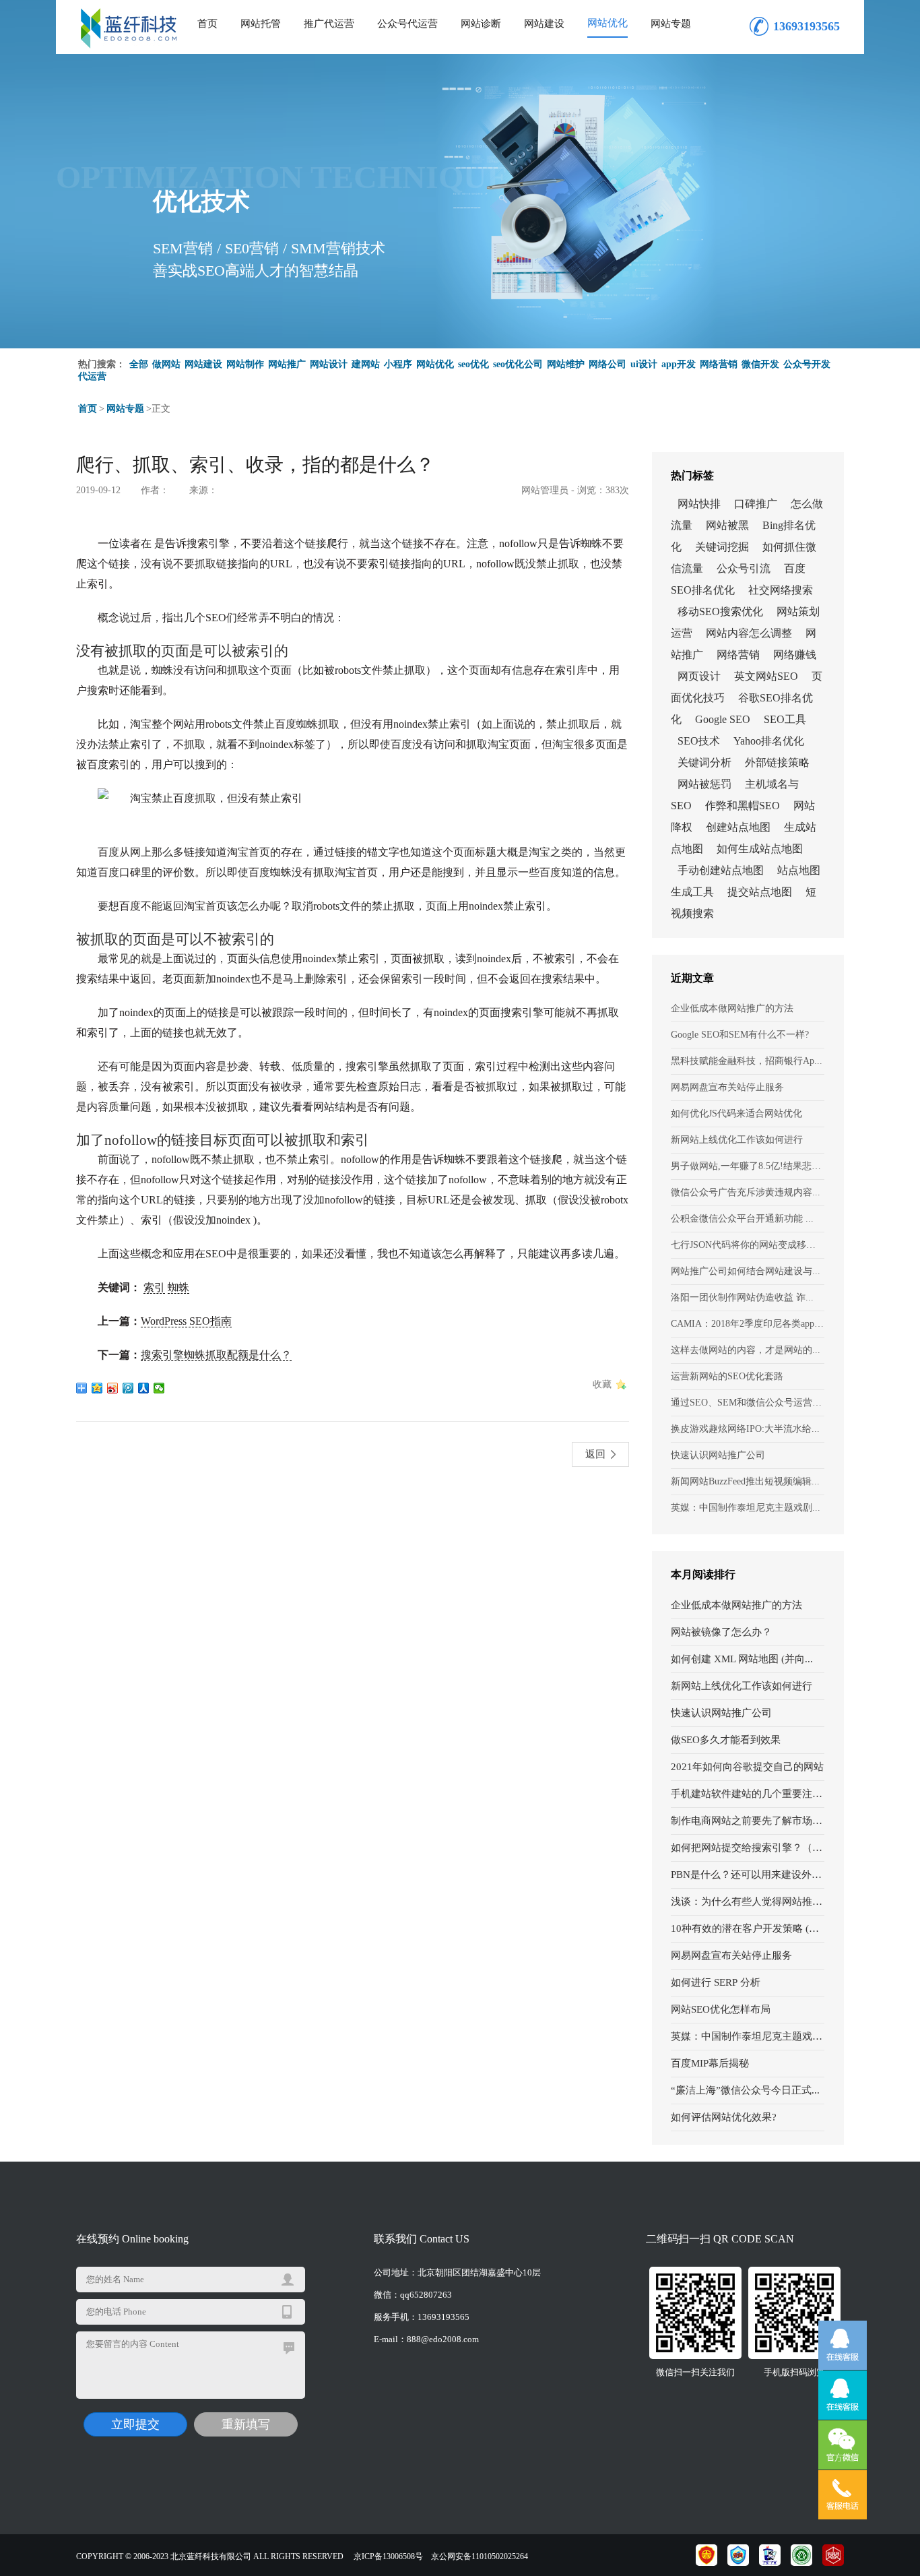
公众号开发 (807, 364)
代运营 (92, 376)
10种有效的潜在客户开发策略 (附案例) (748, 1928)
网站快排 (699, 504)
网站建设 (544, 24)
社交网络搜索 (781, 590)
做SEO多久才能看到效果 (726, 1740)
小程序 (398, 364)
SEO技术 (699, 741)
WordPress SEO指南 (186, 1321)
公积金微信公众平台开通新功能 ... (742, 1219)
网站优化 (607, 23)
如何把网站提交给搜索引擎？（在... (748, 1848)
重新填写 (246, 2424)
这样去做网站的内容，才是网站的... (746, 1350)
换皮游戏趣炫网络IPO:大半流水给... (745, 1429)
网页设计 (699, 676)
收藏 (602, 1384)
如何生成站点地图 (760, 849)
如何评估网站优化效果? (724, 2117)
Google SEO (723, 719)
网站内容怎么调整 (749, 633)
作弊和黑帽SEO (743, 806)
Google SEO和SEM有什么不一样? (740, 1035)
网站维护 (566, 364)
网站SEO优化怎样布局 (721, 2009)
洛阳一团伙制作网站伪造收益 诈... (742, 1297)
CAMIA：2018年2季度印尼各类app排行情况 (748, 1324)
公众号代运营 (407, 24)
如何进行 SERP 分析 (716, 1982)
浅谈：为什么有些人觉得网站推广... (748, 1902)
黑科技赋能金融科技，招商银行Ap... (747, 1061)
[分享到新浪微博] (113, 1388)
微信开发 (760, 364)
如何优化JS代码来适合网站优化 (736, 1113)
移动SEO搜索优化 (720, 611)
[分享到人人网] (144, 1388)
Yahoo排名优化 (769, 741)
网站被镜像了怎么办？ (721, 1632)
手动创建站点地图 (721, 870)
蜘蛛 (178, 1287)
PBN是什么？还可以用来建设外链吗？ (748, 1875)
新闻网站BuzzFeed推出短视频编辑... (745, 1481)
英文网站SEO (766, 676)
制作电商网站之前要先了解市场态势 (748, 1821)
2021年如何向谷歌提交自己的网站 (747, 1767)
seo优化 (473, 364)
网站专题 (671, 24)
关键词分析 (704, 762)
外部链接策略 (777, 762)
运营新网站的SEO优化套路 (727, 1376)
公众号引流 (744, 568)
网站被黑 (727, 525)
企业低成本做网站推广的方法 (732, 1008)
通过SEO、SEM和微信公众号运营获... (748, 1403)
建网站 (366, 364)
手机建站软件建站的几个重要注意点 (748, 1794)
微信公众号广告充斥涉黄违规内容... (746, 1192)
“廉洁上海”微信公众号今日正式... (745, 2090)
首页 (207, 24)
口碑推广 (756, 504)
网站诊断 (481, 24)
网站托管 (261, 24)
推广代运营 (329, 24)
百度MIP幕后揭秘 (710, 2063)
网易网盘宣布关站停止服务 (727, 1087)
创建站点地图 (738, 827)
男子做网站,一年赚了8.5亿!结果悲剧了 (748, 1166)
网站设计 (329, 364)
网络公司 (607, 364)
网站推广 (287, 364)
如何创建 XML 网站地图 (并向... (742, 1659)
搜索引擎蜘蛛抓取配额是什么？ (216, 1355)
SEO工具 (785, 719)
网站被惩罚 (704, 784)
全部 (139, 364)
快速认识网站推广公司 (718, 1455)
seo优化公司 (518, 364)
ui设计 (644, 364)
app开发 (679, 364)
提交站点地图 (760, 892)
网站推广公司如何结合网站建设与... (746, 1271)
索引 (154, 1287)
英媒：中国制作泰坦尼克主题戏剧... (746, 1508)
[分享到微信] (159, 1388)
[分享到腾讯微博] (128, 1388)
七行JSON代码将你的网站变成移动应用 (748, 1245)
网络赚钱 (795, 655)
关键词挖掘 (722, 547)
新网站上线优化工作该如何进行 (737, 1140)
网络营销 (719, 364)
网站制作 (245, 364)
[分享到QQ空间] (97, 1388)
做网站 (166, 364)
